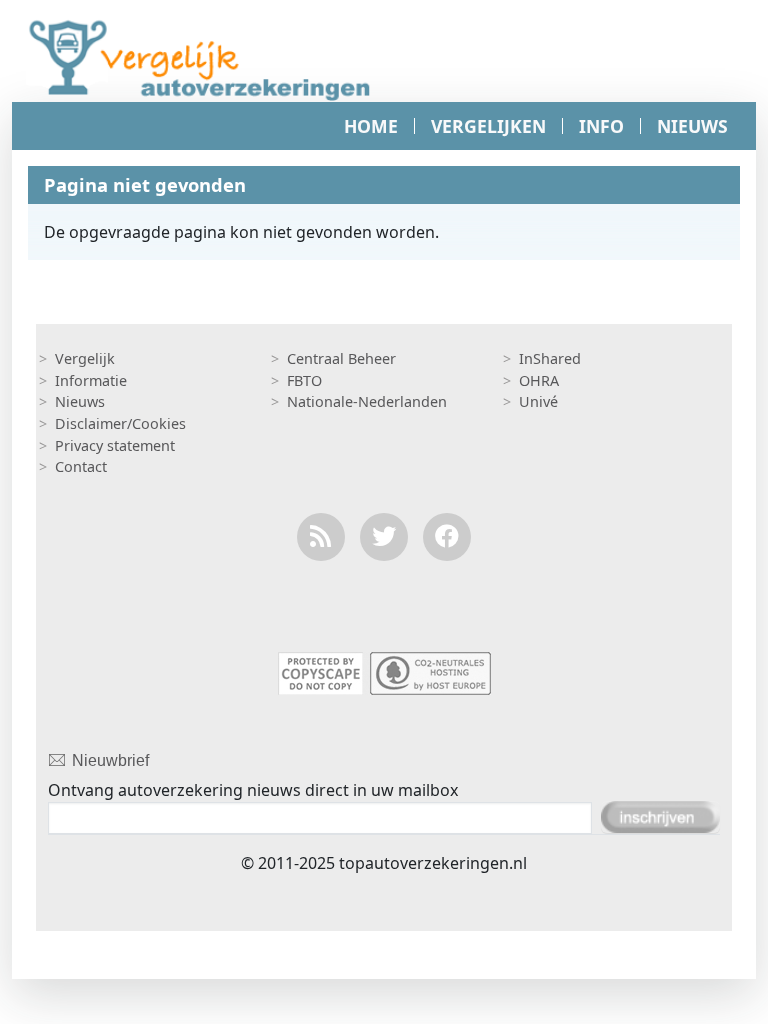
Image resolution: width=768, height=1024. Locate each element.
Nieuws (80, 401)
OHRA (539, 380)
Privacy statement (115, 445)
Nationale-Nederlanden (367, 401)
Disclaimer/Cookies (120, 423)
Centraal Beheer (341, 358)
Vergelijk (85, 358)
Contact (81, 466)
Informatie (91, 380)
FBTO (304, 380)
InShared (550, 358)
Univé (538, 401)
